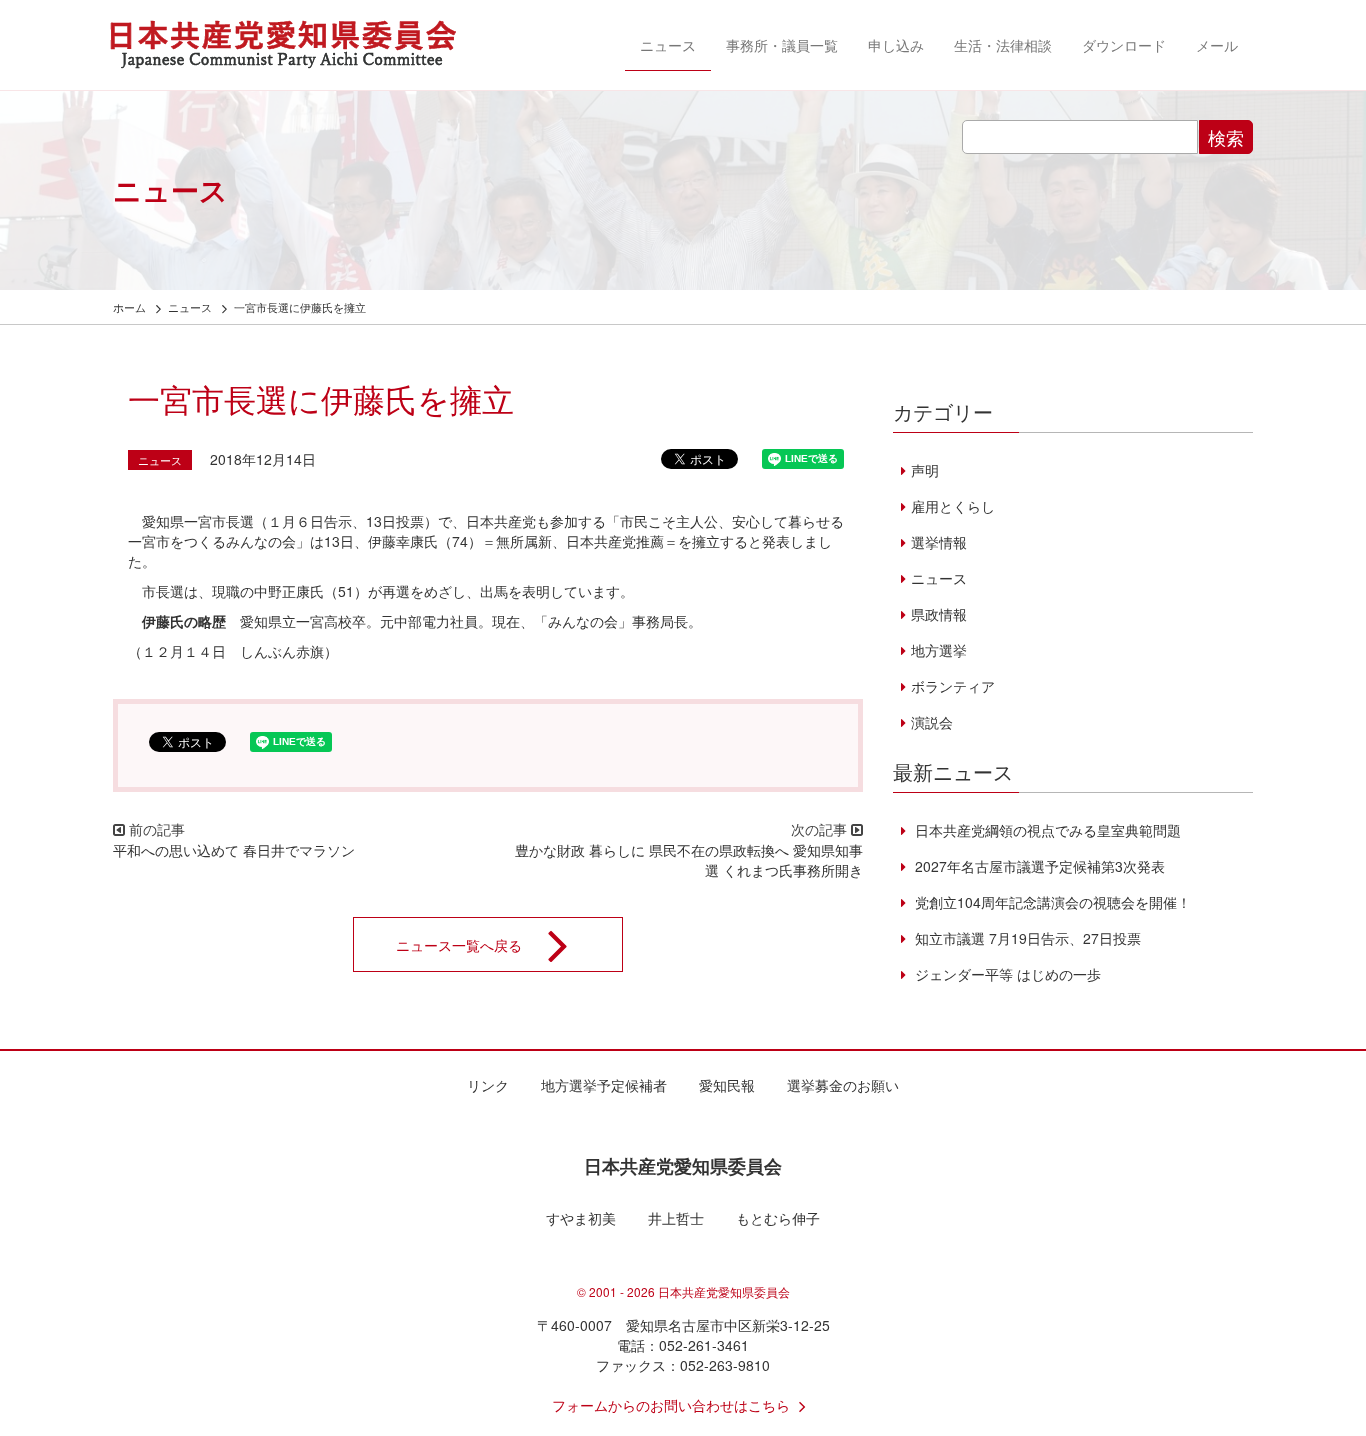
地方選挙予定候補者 (604, 1085)
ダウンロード (1124, 45)
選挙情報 (939, 542)
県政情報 (939, 614)
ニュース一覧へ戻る (459, 944)
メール (1217, 45)
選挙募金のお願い (843, 1085)
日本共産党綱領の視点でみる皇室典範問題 (1046, 830)
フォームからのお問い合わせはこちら (671, 1405)
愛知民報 (727, 1085)
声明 (925, 470)
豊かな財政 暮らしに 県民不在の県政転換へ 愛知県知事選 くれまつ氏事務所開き (689, 860)
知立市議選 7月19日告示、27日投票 (1026, 938)
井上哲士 (676, 1218)
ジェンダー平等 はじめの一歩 (1006, 974)
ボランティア (953, 686)
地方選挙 (939, 650)
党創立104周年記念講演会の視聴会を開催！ (1051, 902)
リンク (488, 1085)
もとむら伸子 (778, 1218)
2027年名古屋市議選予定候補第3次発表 (1038, 866)
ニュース (668, 45)
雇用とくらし (953, 506)
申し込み (896, 45)
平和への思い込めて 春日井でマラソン (234, 850)
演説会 (932, 722)
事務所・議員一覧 (782, 45)
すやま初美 (581, 1218)
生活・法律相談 (1003, 45)
